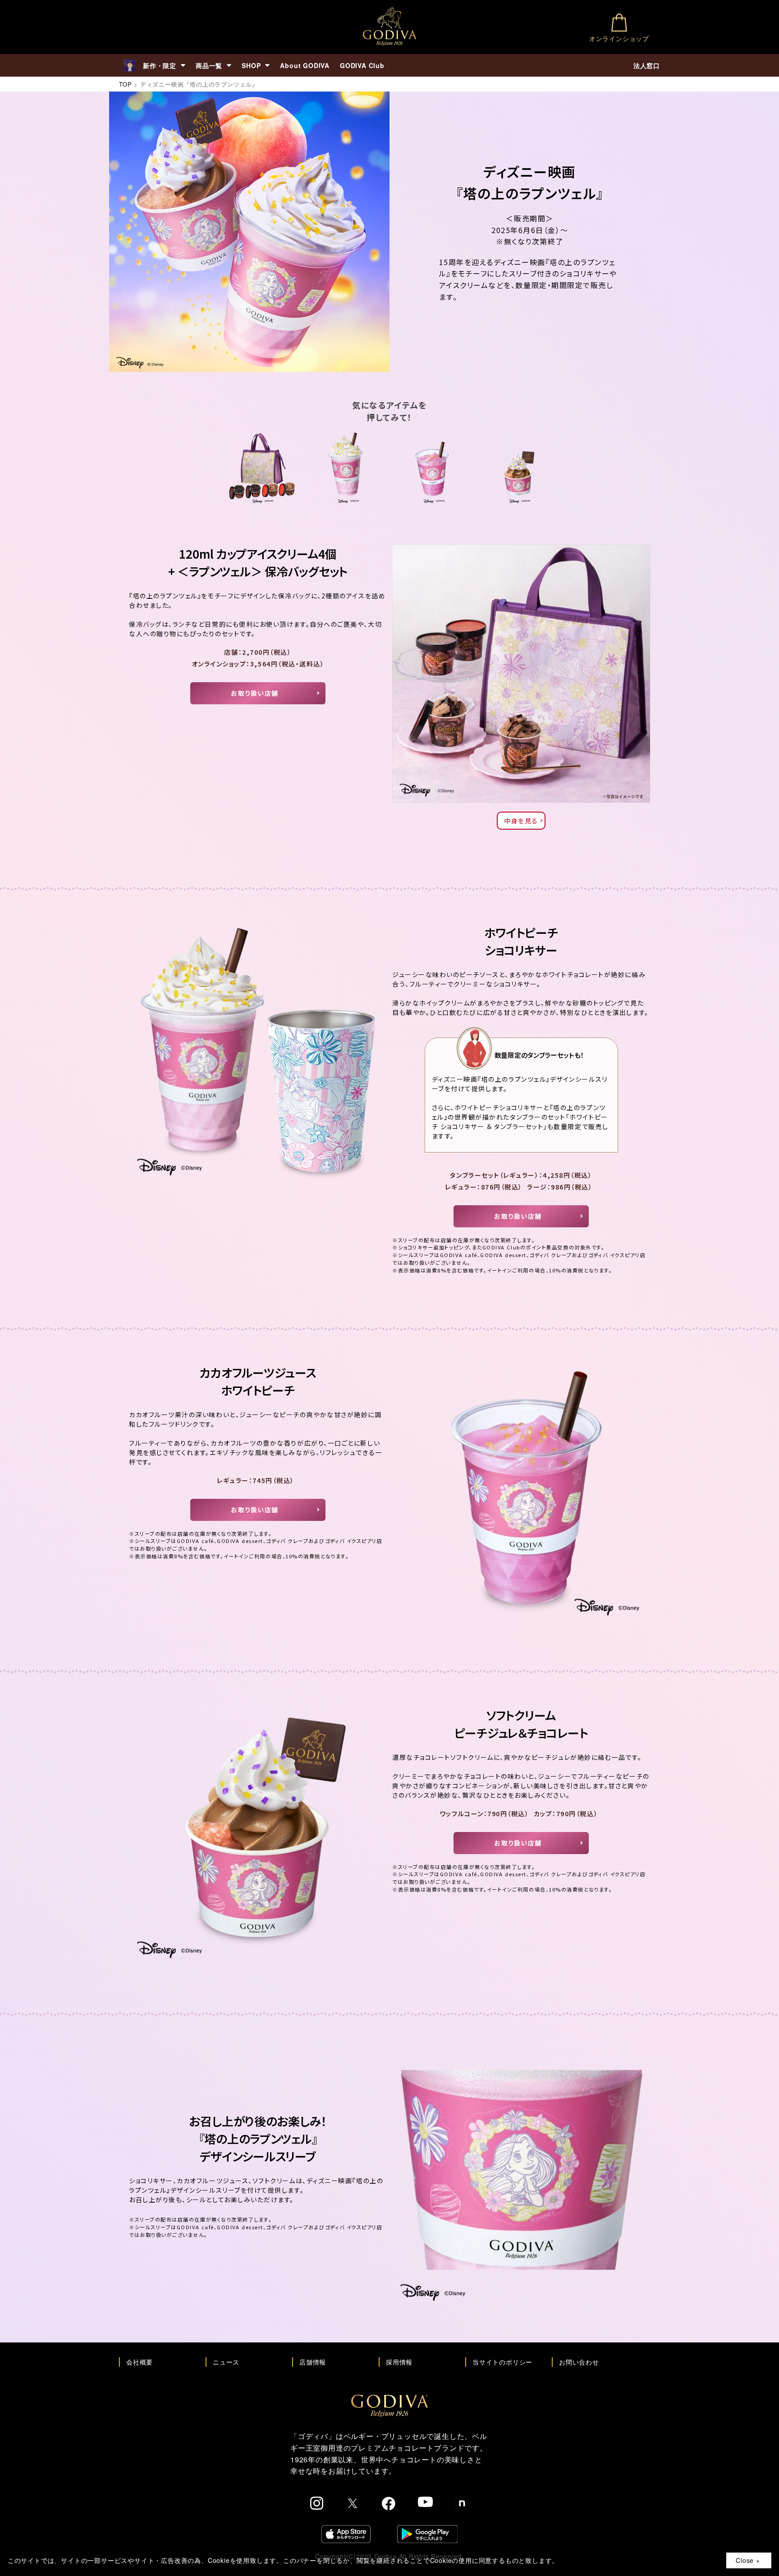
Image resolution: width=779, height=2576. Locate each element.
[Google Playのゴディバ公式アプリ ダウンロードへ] (427, 2534)
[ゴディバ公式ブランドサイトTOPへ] (389, 2399)
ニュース (226, 2362)
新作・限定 (160, 65)
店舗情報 (313, 2362)
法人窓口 (647, 65)
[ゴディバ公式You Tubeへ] (425, 2502)
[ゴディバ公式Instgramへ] (317, 2503)
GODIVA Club (362, 65)
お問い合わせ (579, 2362)
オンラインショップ (619, 38)
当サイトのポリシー (502, 2362)
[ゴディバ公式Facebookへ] (389, 2503)
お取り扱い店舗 (255, 693)
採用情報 (399, 2362)
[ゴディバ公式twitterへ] (353, 2503)
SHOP (251, 65)
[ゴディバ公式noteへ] (462, 2503)
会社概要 (140, 2362)
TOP (125, 84)
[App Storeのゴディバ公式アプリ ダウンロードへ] (346, 2534)
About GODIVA (305, 65)
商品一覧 (209, 65)
